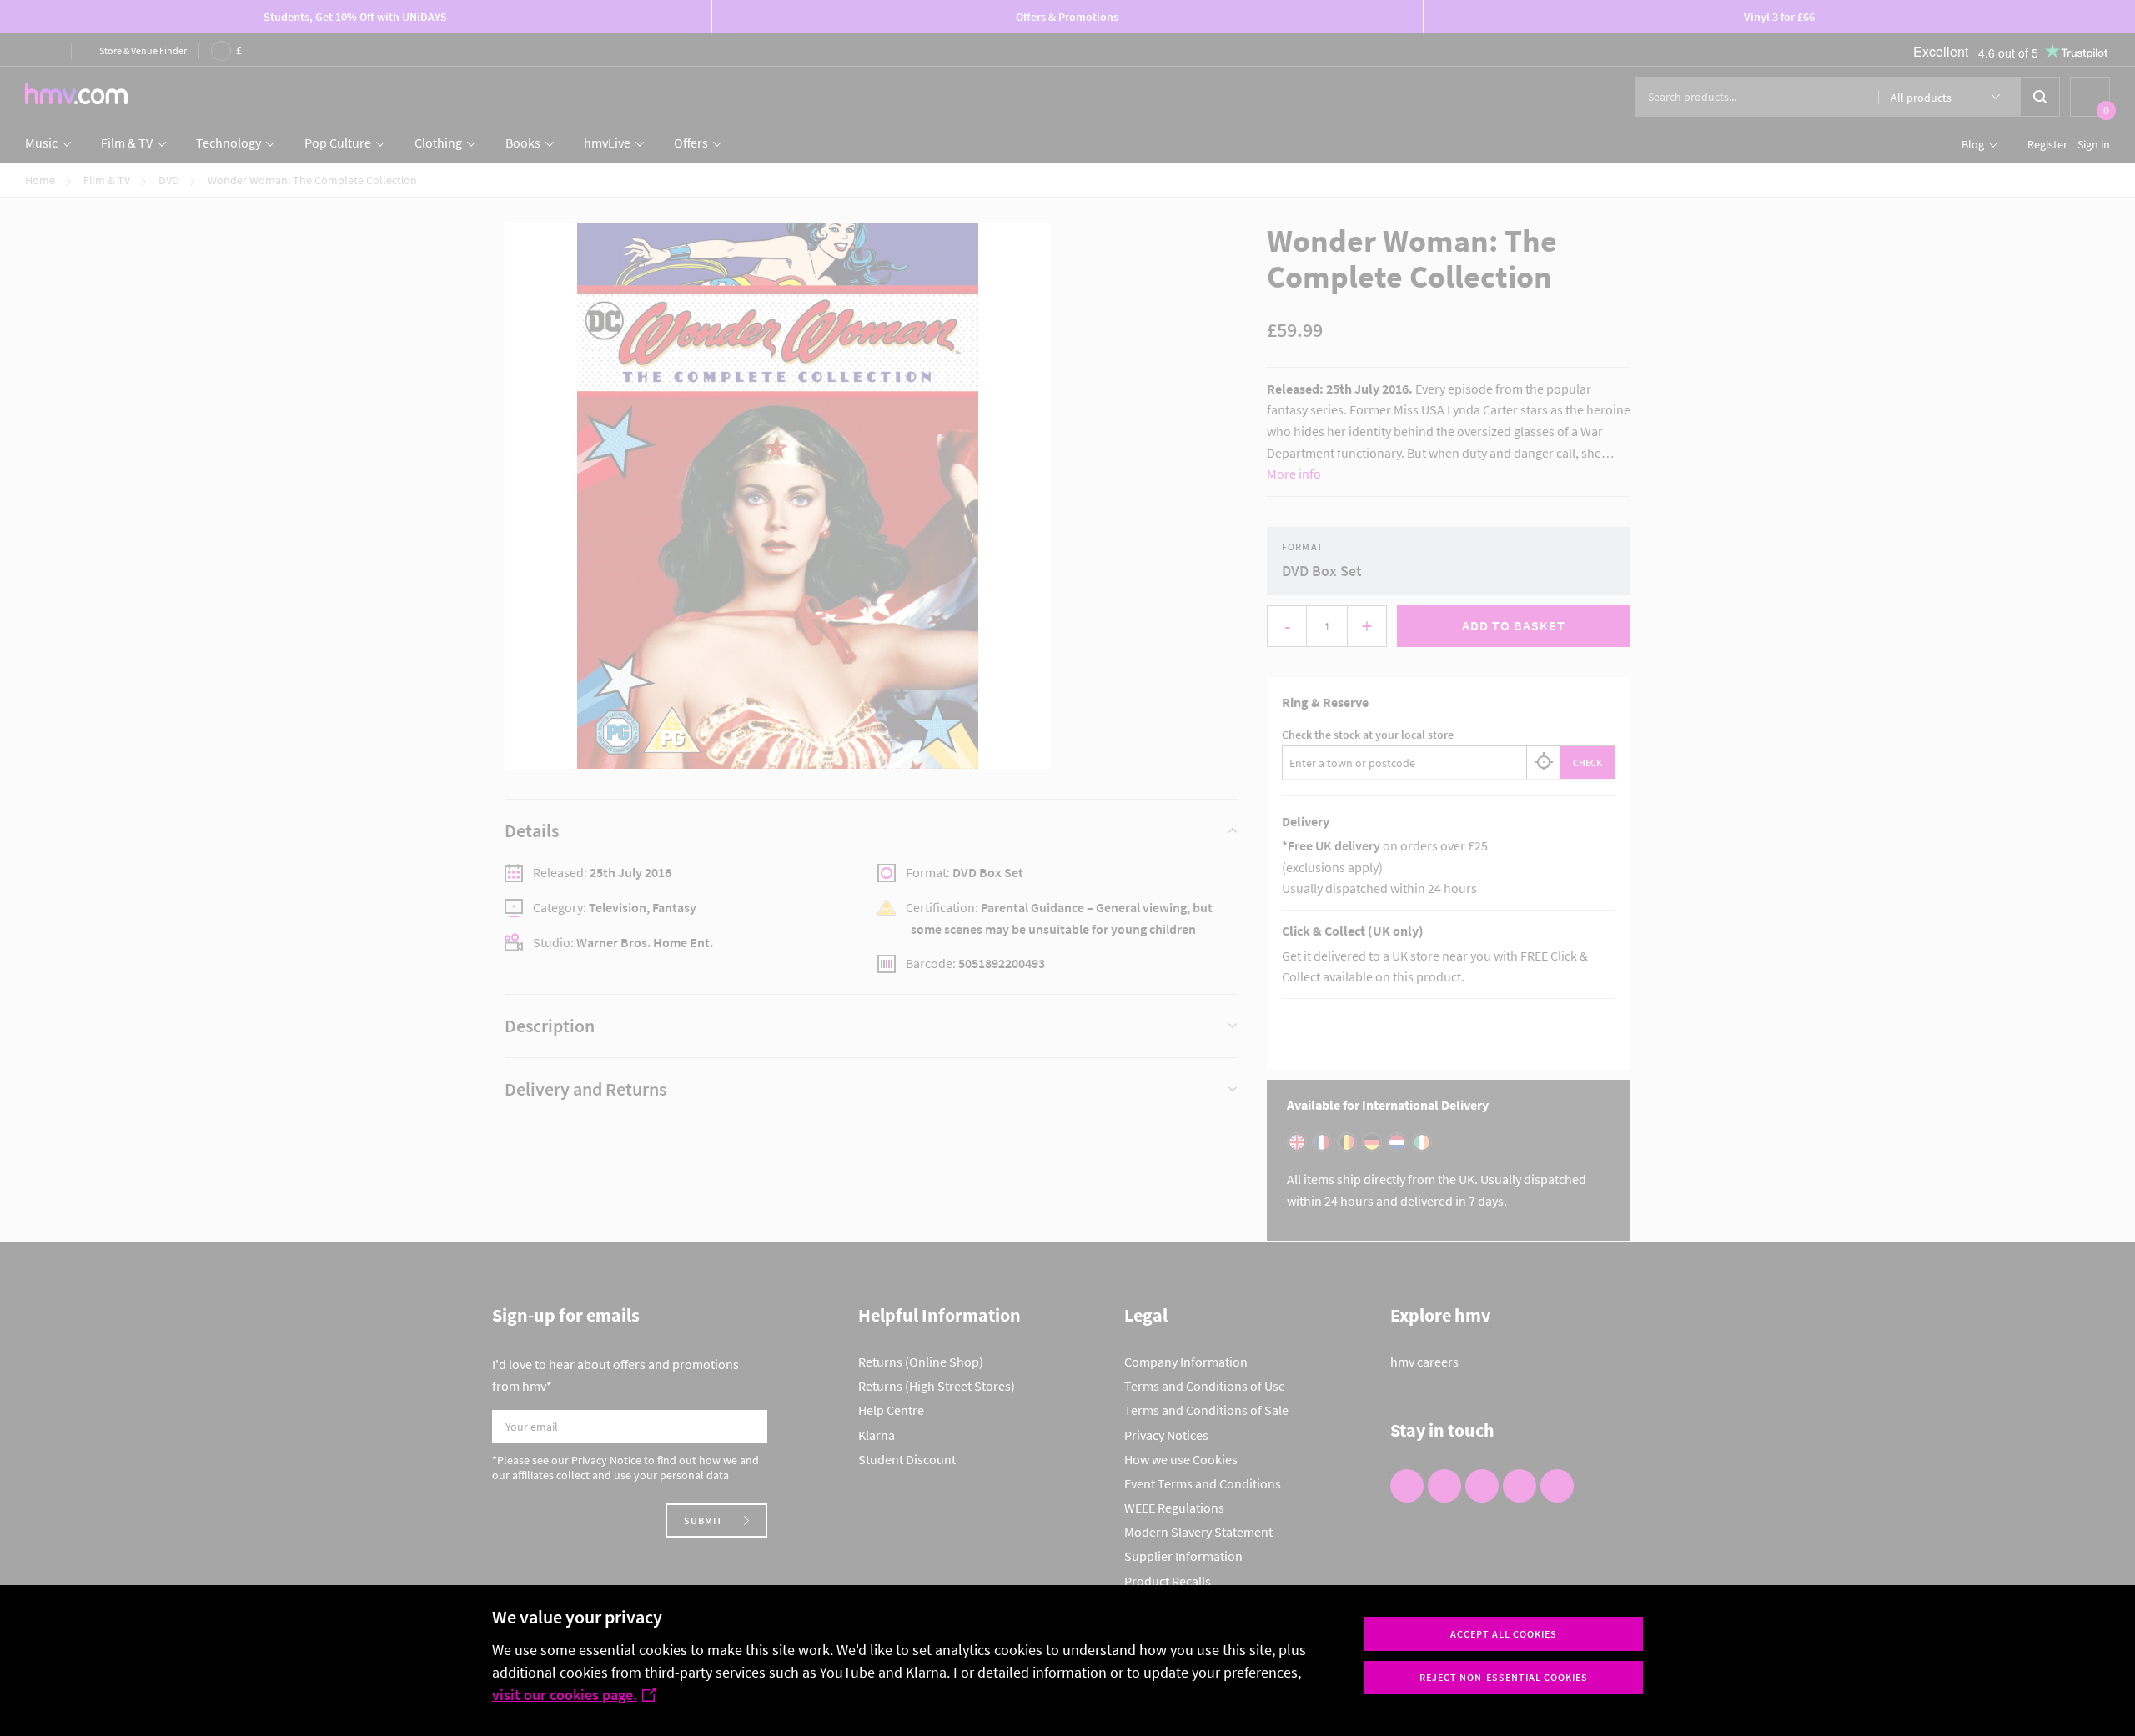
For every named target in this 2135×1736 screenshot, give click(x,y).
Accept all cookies (1504, 1634)
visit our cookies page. (565, 1695)
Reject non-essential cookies (1504, 1677)
